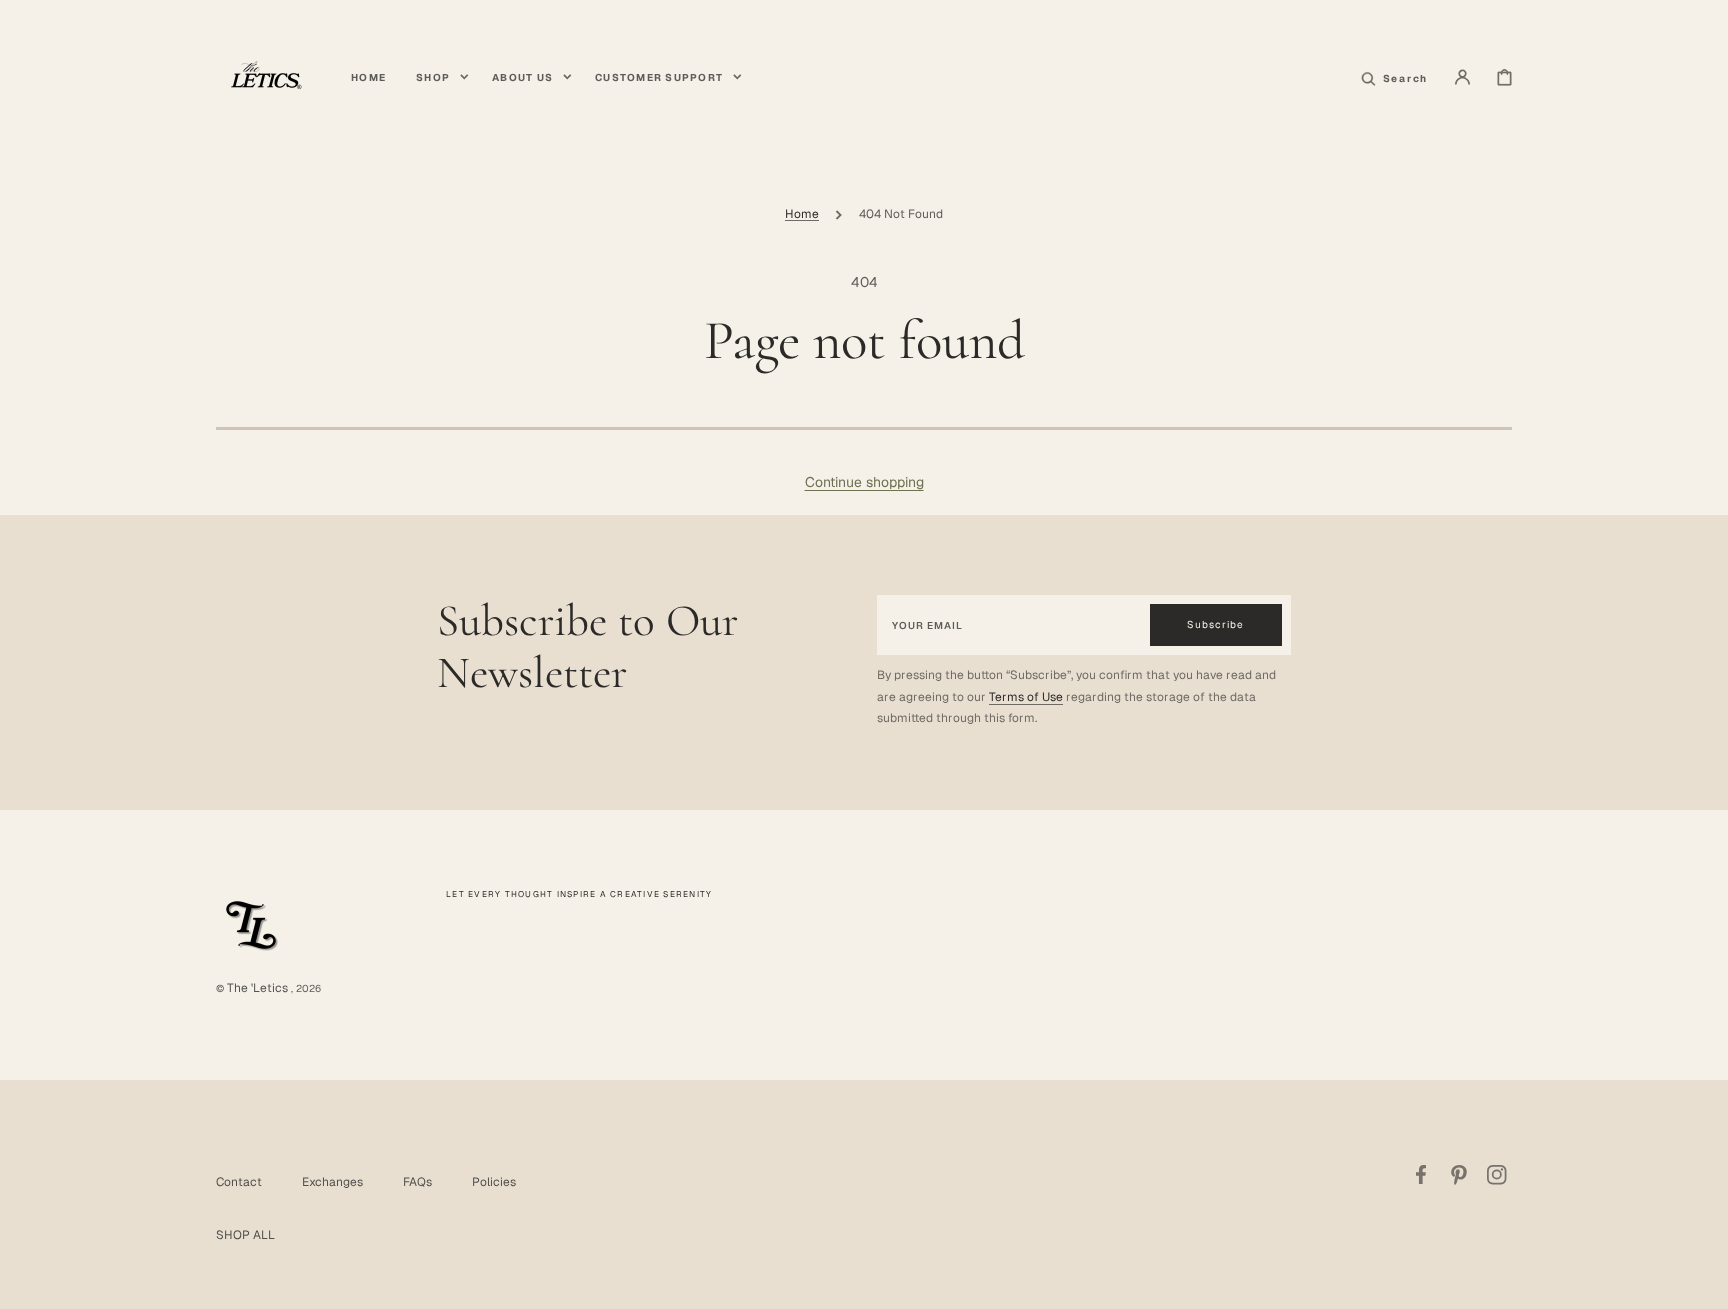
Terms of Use (1026, 697)
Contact (239, 1182)
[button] (1462, 77)
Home (802, 214)
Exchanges (332, 1182)
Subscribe (1215, 624)
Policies (494, 1182)
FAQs (417, 1182)
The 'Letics (257, 988)
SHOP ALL (245, 1235)
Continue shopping (864, 482)
